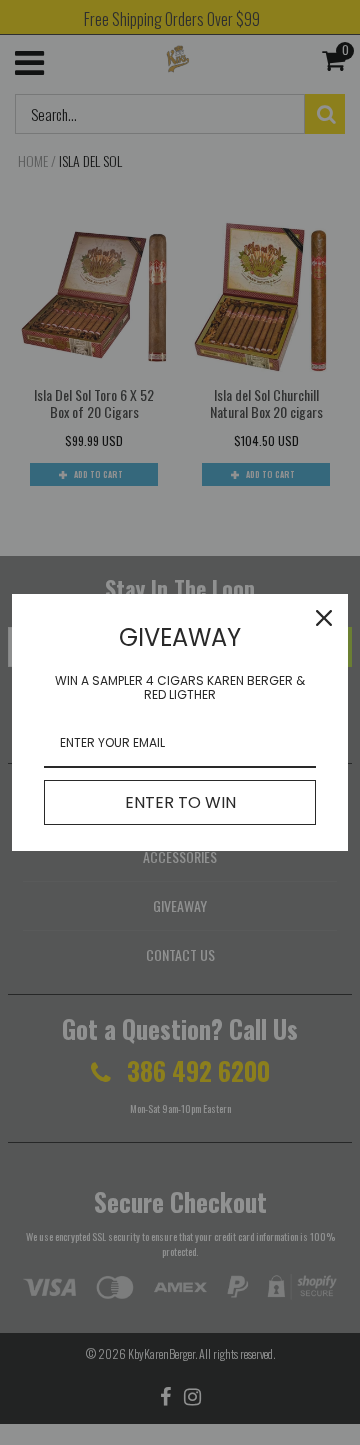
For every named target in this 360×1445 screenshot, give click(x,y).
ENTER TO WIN (180, 802)
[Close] (324, 618)
